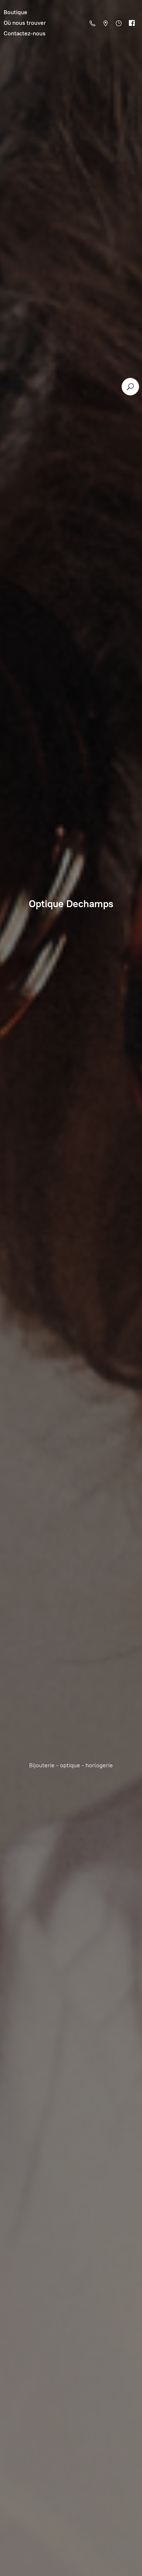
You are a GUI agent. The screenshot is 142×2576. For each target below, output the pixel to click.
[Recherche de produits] (130, 387)
